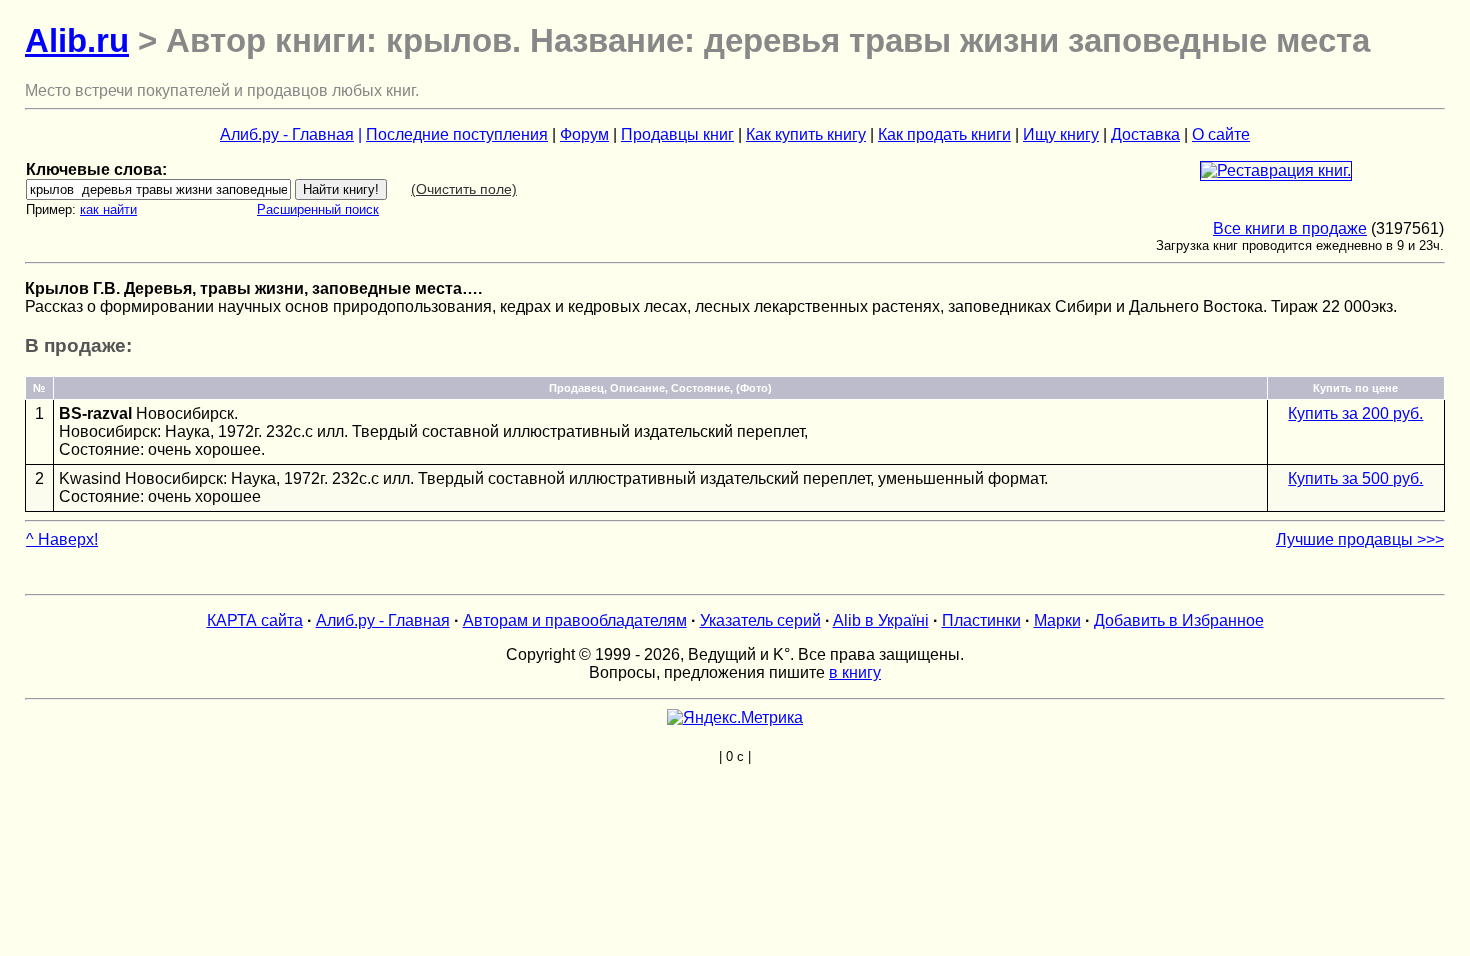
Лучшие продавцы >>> (1360, 539)
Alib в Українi (881, 620)
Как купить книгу (806, 134)
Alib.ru (77, 40)
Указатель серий (760, 620)
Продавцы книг (677, 134)
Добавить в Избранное (1179, 620)
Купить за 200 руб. (1355, 413)
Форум (584, 134)
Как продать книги (944, 134)
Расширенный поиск (318, 209)
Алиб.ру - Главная (287, 134)
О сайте (1221, 134)
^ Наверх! (62, 539)
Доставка (1145, 134)
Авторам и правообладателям (575, 620)
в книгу (855, 672)
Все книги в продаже (1290, 228)
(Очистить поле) (464, 189)
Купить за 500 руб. (1355, 478)
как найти (108, 209)
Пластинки (981, 620)
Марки (1057, 620)
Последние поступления (457, 134)
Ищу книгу (1061, 134)
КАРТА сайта (255, 620)
